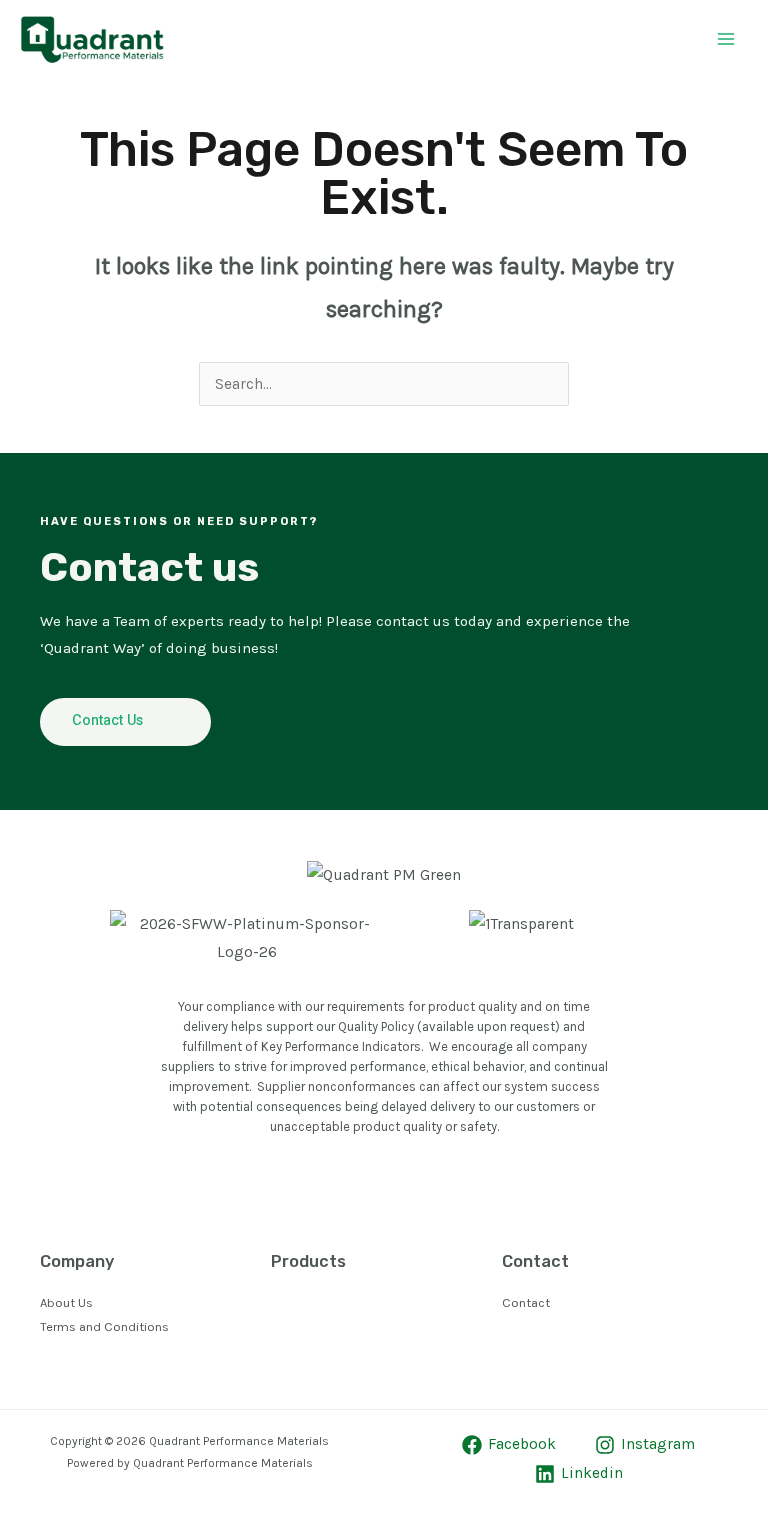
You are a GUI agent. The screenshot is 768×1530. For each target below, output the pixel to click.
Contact (526, 1302)
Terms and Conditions (104, 1326)
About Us (66, 1302)
